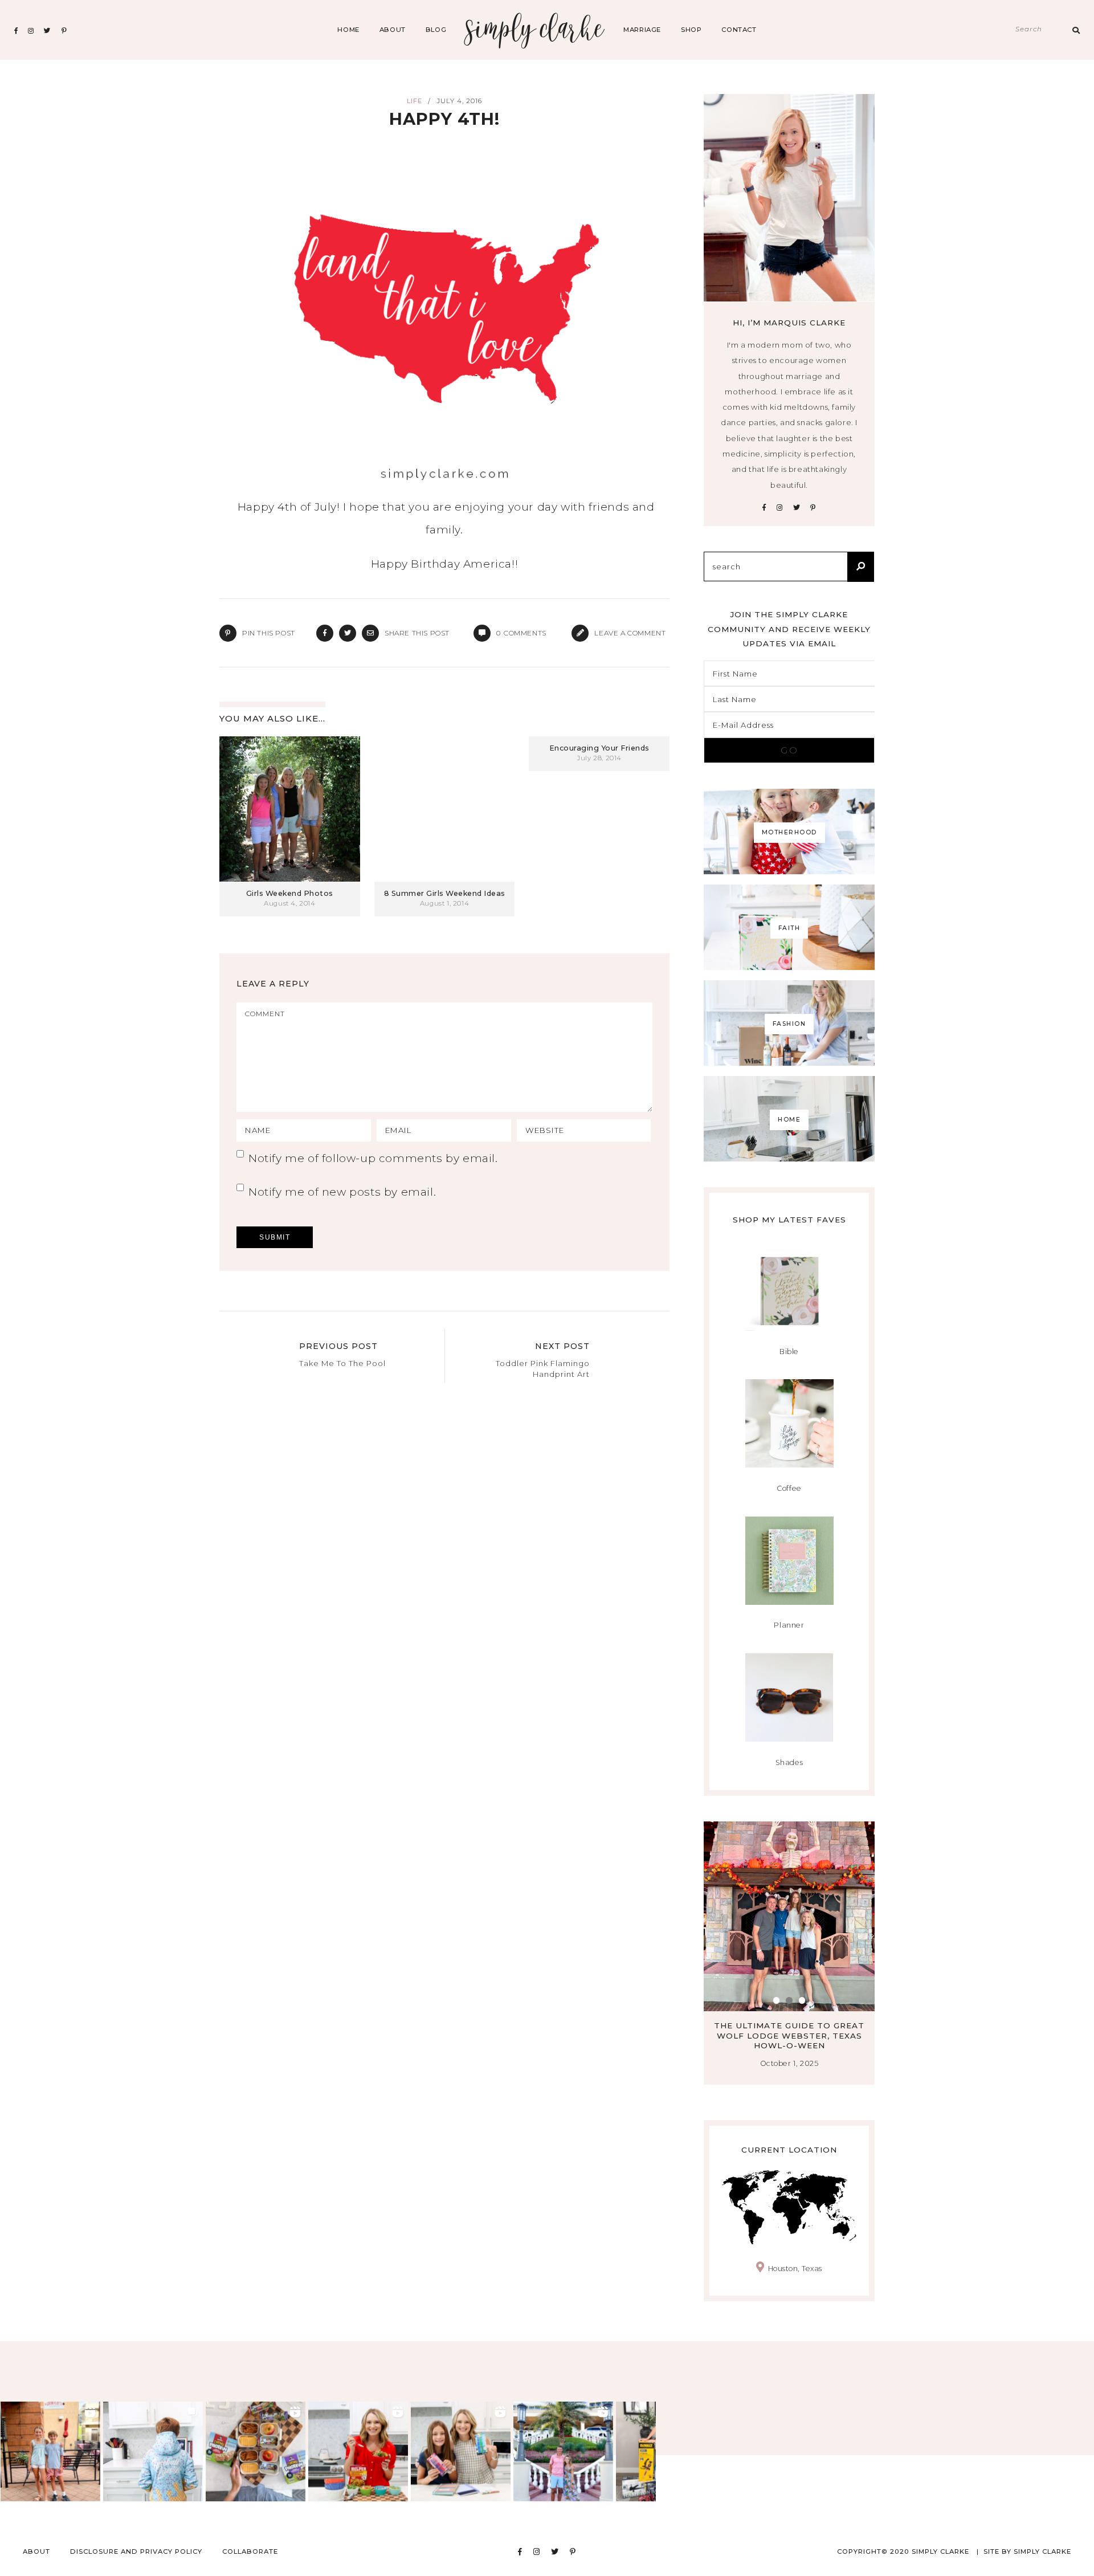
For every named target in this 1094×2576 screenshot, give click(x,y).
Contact (739, 30)
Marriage (642, 30)
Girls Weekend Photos (290, 893)
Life (415, 101)
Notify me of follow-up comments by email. (373, 1158)
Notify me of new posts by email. (342, 1192)
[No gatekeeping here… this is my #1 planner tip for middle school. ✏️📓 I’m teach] (461, 2451)
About (393, 30)
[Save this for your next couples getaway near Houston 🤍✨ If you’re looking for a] (563, 2451)
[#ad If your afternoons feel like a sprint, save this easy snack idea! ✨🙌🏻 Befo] (256, 2451)
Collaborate (250, 2551)
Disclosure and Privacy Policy (136, 2551)
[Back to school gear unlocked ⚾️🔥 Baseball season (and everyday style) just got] (153, 2451)
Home (348, 30)
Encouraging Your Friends (599, 748)
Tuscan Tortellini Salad (789, 2025)
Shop (691, 30)
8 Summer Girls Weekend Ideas (445, 893)
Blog (436, 30)
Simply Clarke (535, 30)
